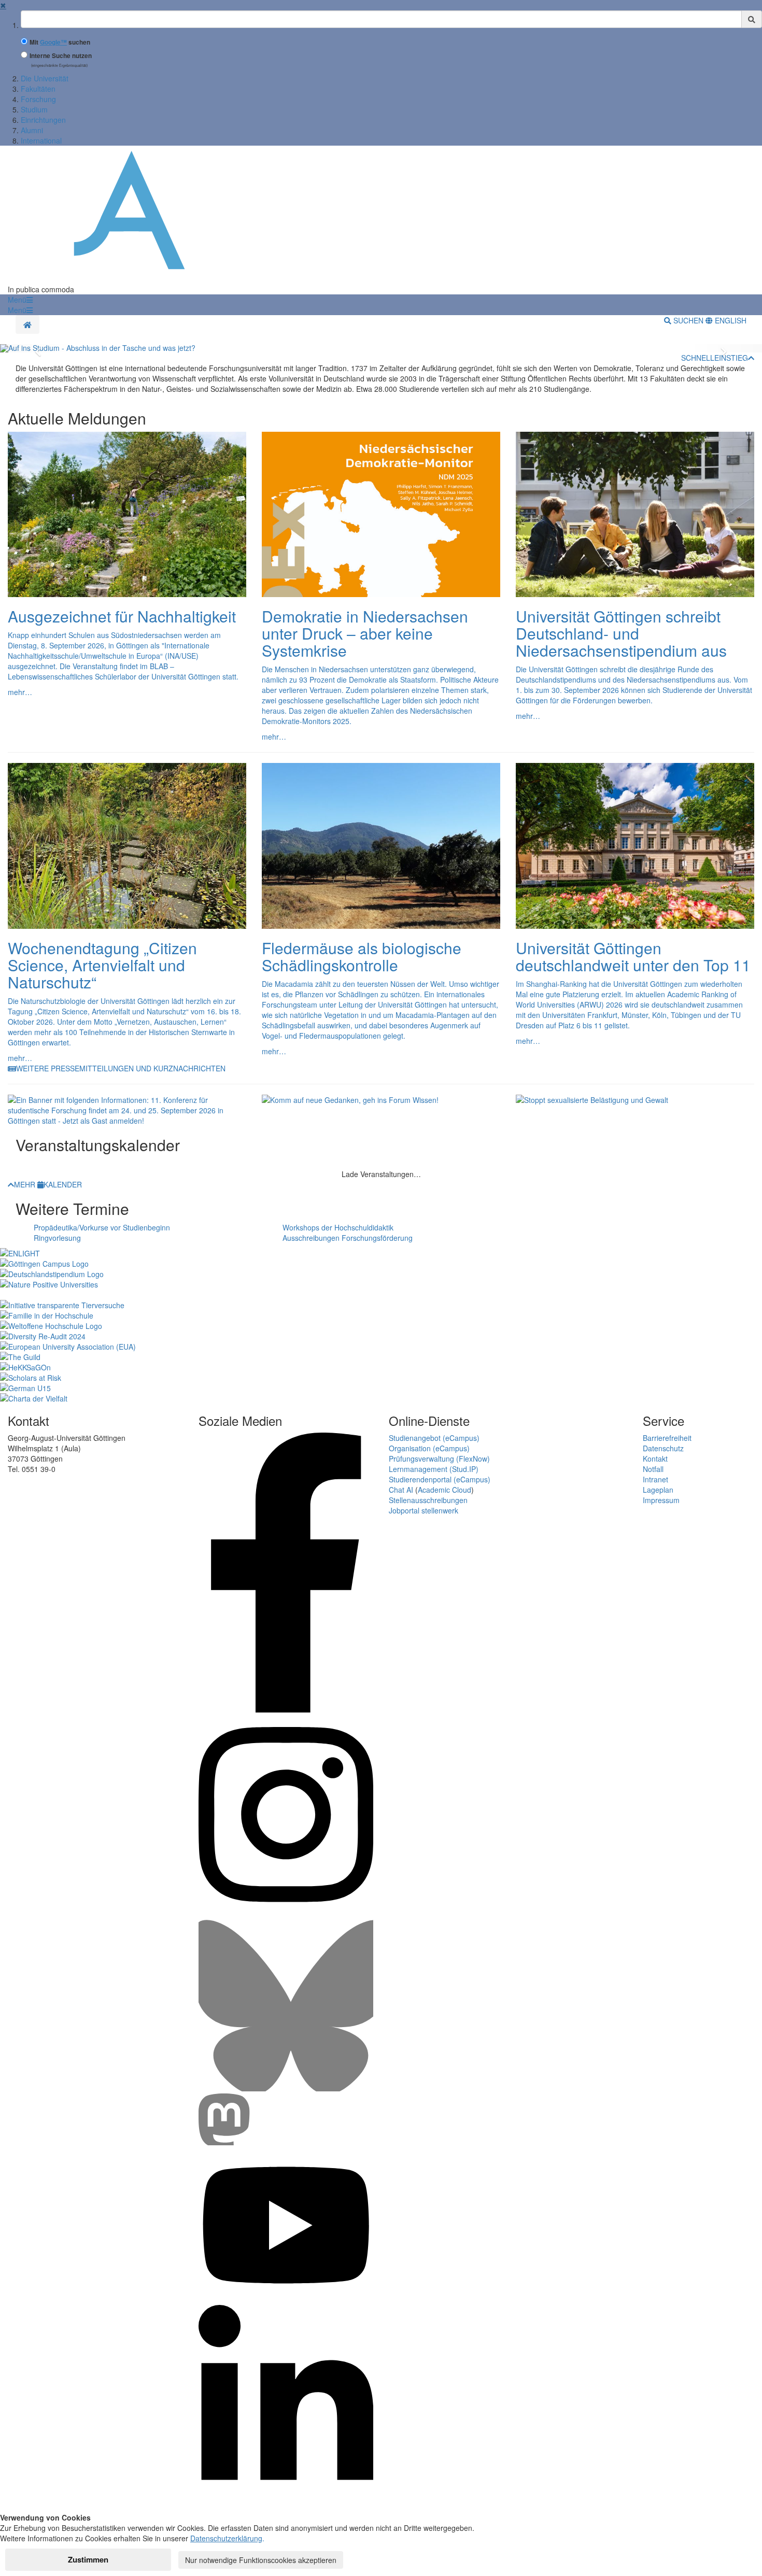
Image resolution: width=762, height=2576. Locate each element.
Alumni (32, 130)
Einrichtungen (43, 120)
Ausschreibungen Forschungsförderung (348, 1238)
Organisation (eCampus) (429, 1448)
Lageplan (658, 1490)
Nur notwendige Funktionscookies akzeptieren (261, 2560)
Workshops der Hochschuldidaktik (338, 1227)
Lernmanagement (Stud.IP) (434, 1469)
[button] (20, 300)
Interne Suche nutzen (61, 56)
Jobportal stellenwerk (424, 1510)
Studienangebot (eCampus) (434, 1438)
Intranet (655, 1479)
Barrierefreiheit (667, 1438)
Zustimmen (88, 2559)
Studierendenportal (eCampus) (440, 1479)
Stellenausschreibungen (428, 1500)
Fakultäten (38, 89)
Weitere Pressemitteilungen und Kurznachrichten (121, 1068)
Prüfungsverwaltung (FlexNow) (439, 1459)
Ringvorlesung (57, 1238)
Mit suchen (60, 42)
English (730, 320)
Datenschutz (663, 1448)
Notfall (653, 1469)
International (41, 140)
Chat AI (401, 1490)
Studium (34, 109)
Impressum (661, 1500)
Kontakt (655, 1459)
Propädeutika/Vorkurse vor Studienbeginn (102, 1227)
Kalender (63, 1184)
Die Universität (45, 78)
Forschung (38, 99)
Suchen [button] (688, 320)
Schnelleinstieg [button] (715, 358)
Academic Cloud (444, 1490)
